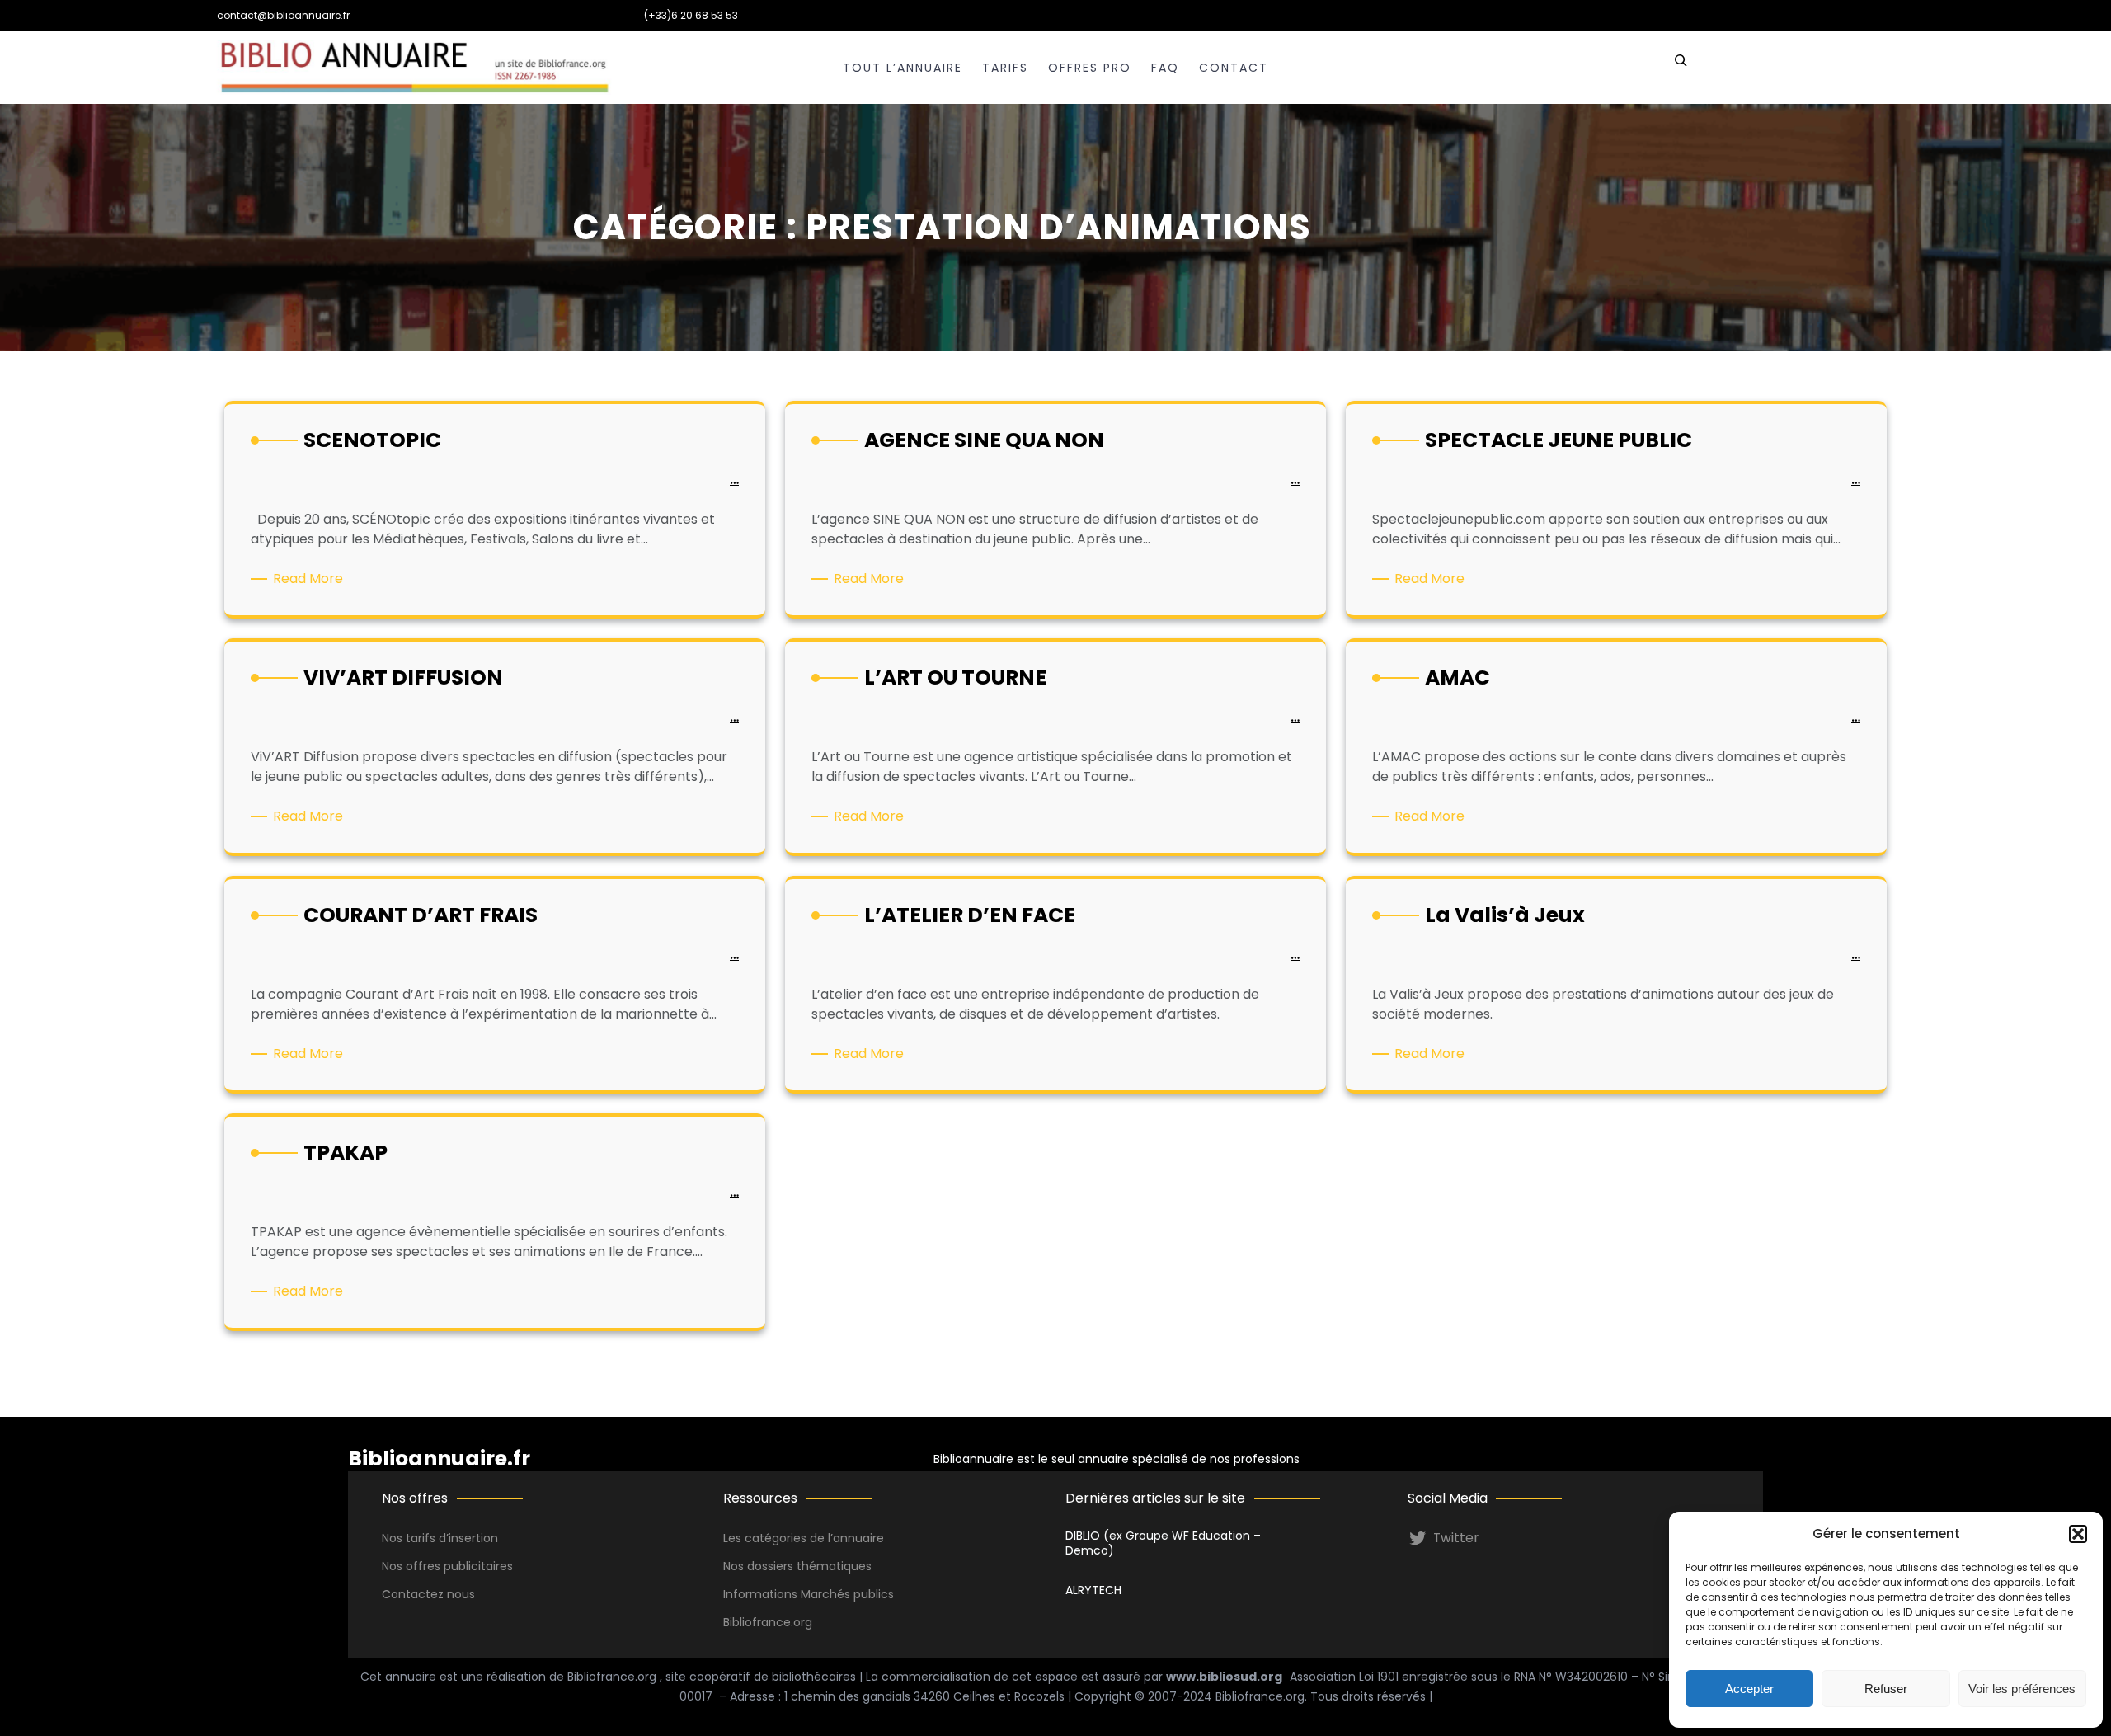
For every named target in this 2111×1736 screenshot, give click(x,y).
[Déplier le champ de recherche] (1681, 68)
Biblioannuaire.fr (439, 1458)
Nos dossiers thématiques (797, 1566)
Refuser (1886, 1689)
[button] (2078, 1534)
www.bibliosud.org (1224, 1677)
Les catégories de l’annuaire (804, 1538)
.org (802, 1622)
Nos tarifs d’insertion (440, 1538)
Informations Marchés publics (809, 1594)
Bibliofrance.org (614, 1677)
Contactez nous (428, 1594)
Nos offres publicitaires (447, 1566)
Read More (311, 579)
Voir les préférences (2022, 1689)
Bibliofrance (757, 1622)
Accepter (1749, 1689)
